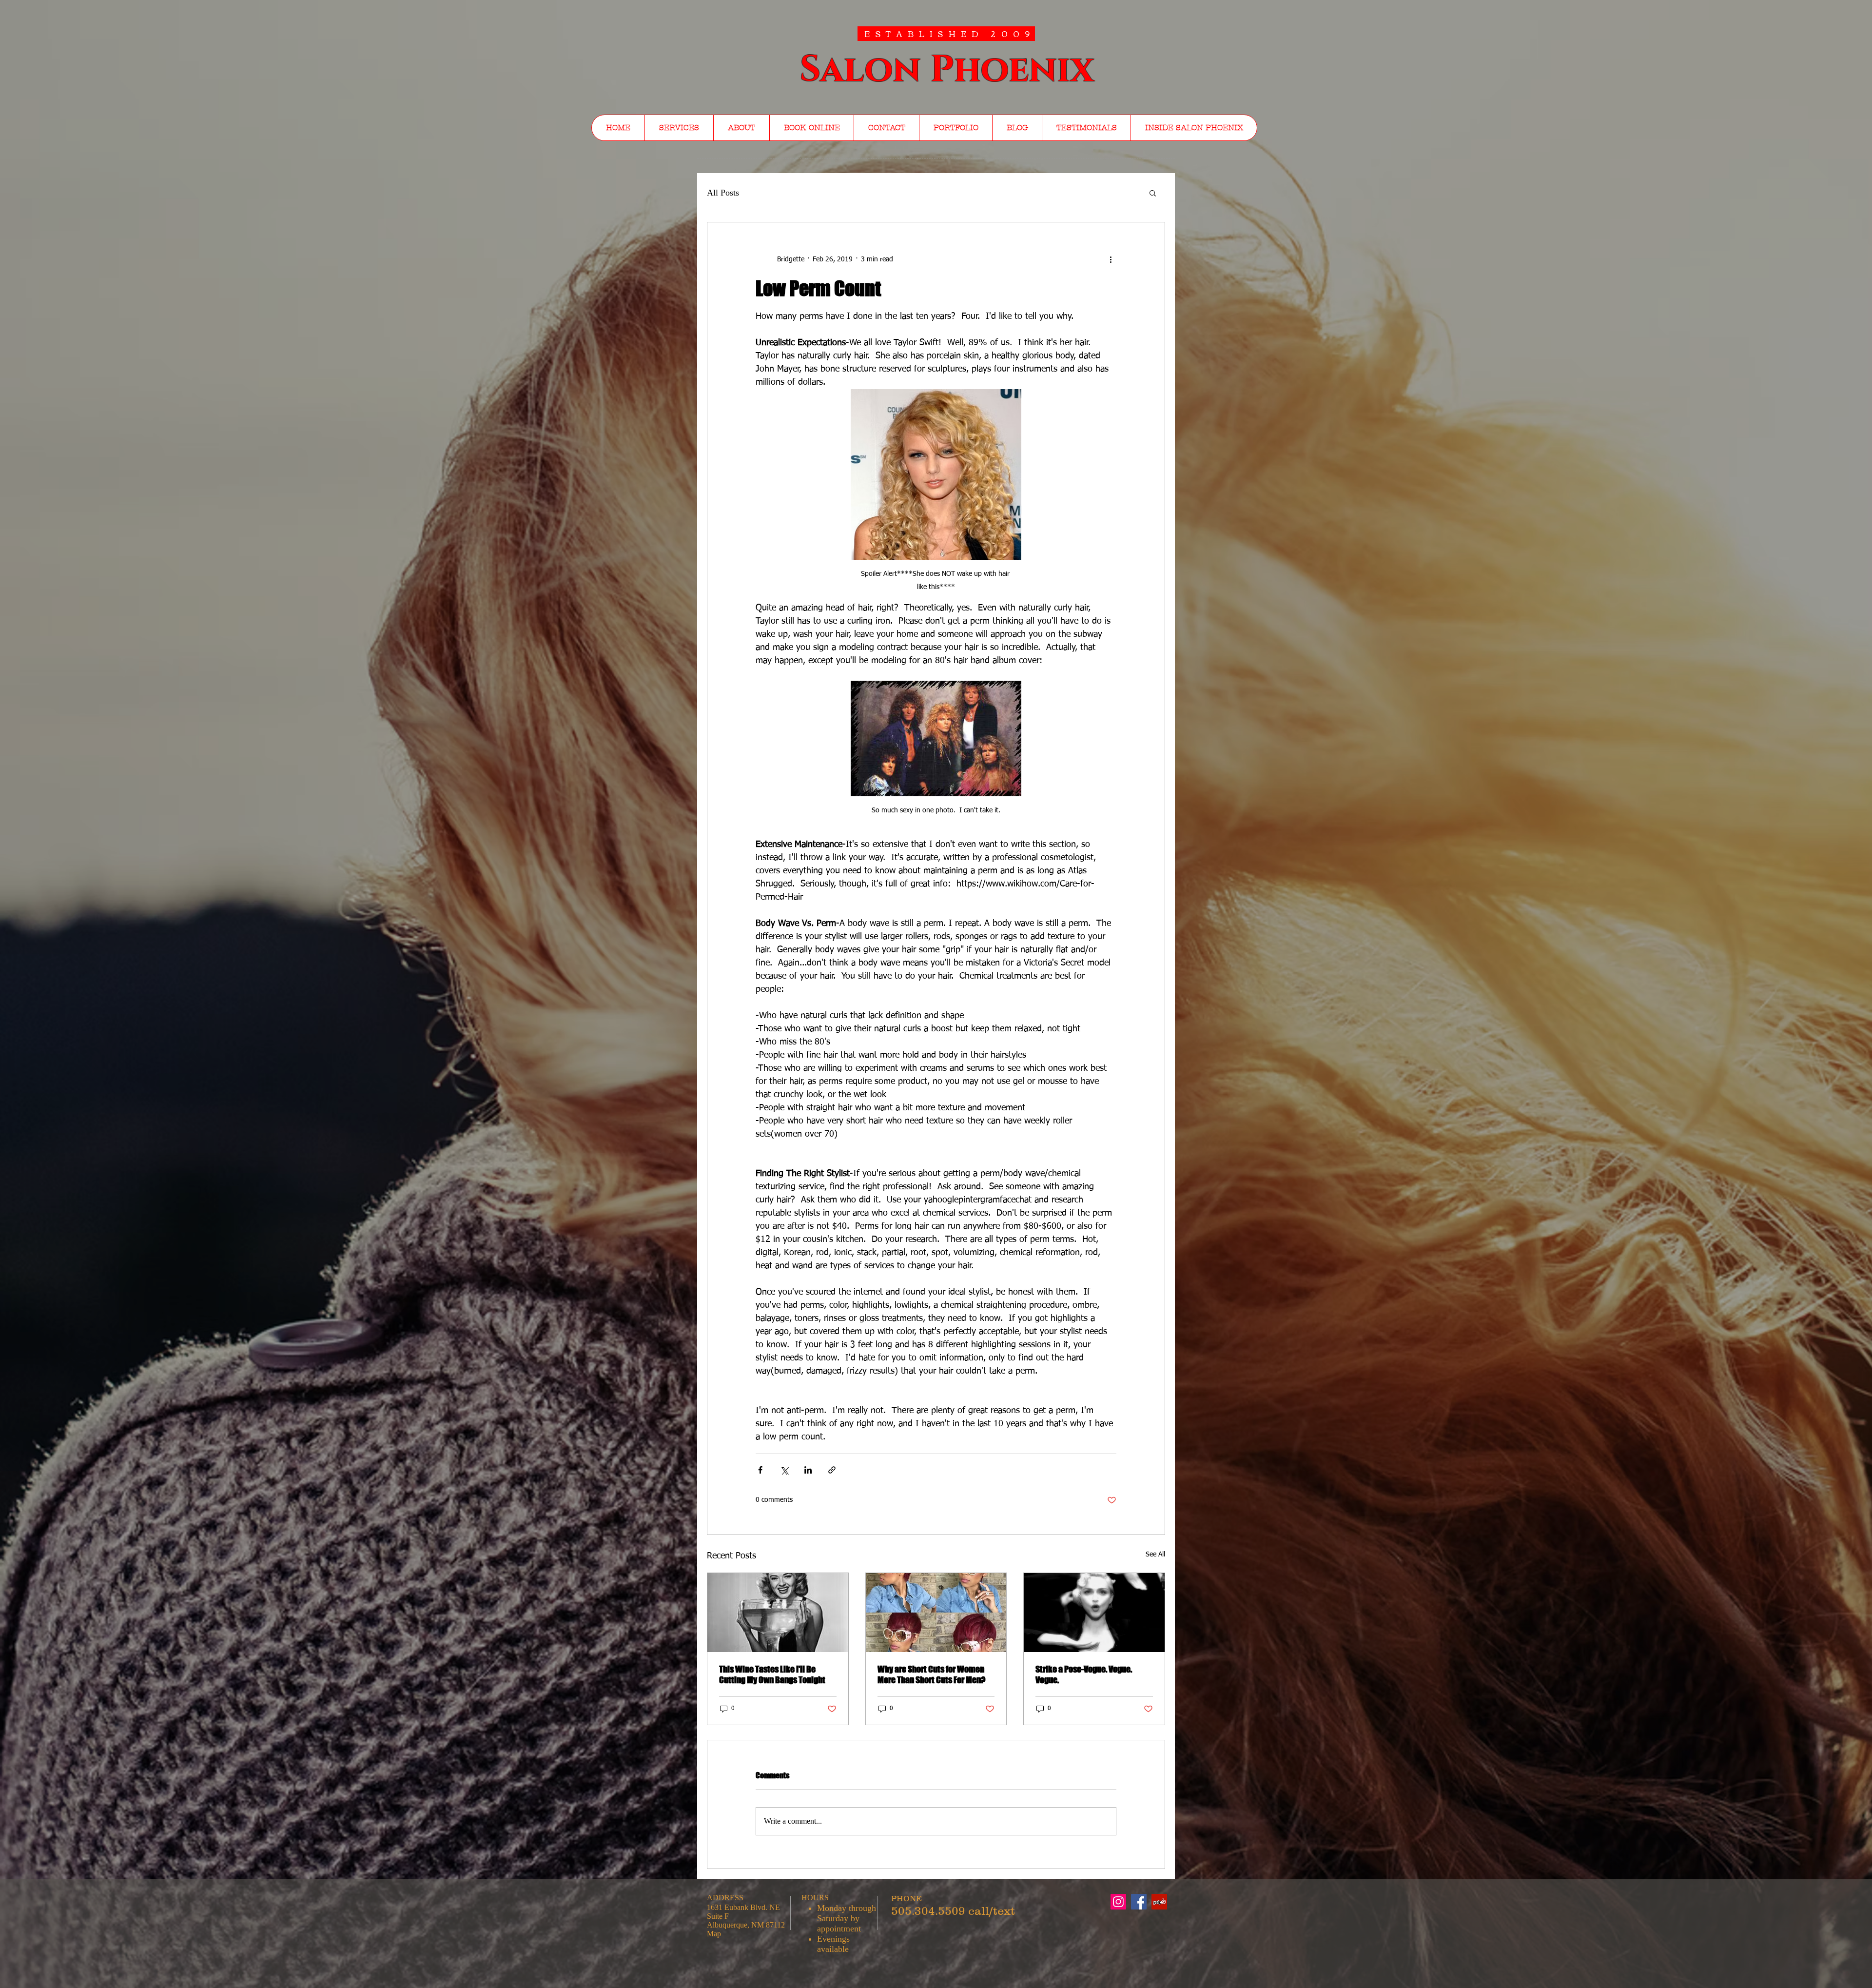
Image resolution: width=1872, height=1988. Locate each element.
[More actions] (1111, 259)
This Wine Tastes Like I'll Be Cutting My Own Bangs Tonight (772, 1674)
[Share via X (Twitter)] (784, 1470)
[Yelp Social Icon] (1159, 1902)
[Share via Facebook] (760, 1470)
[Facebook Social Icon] (1139, 1902)
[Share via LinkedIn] (808, 1470)
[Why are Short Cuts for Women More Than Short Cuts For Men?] (936, 1613)
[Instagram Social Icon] (1118, 1902)
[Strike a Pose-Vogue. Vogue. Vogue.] (1094, 1613)
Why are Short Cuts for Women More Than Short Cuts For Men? (931, 1674)
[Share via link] (832, 1470)
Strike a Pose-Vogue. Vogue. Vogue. (1084, 1674)
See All (1155, 1555)
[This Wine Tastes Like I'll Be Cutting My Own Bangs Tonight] (778, 1613)
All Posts (723, 193)
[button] (1153, 193)
